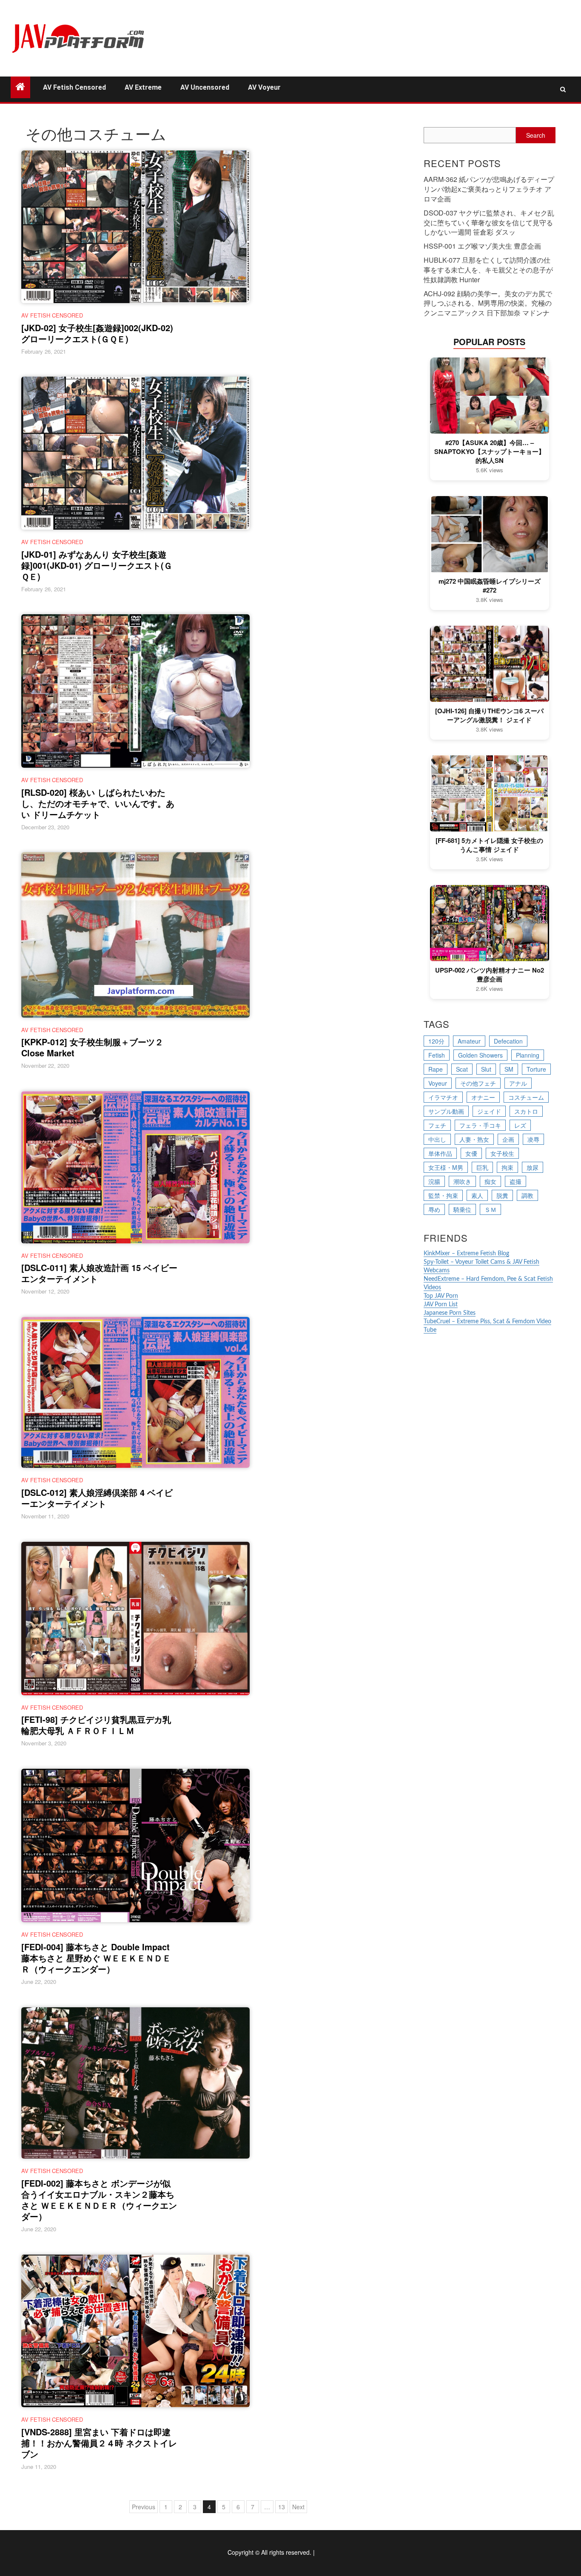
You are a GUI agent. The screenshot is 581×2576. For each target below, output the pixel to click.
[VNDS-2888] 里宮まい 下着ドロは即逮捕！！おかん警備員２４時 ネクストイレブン (99, 2443)
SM (509, 1069)
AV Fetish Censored (74, 87)
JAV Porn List (441, 1305)
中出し (437, 1139)
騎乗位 (462, 1209)
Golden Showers (480, 1055)
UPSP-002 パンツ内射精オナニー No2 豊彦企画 (490, 975)
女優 (471, 1153)
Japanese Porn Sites (450, 1313)
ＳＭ (490, 1209)
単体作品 (440, 1153)
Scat (462, 1069)
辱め (434, 1209)
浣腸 (434, 1181)
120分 (436, 1041)
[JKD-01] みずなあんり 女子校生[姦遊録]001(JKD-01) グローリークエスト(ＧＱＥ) (97, 565)
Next (298, 2507)
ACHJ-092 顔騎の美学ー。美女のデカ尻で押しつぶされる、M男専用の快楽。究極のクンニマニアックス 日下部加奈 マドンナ (488, 303)
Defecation (508, 1041)
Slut (486, 1069)
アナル (518, 1083)
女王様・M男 (446, 1167)
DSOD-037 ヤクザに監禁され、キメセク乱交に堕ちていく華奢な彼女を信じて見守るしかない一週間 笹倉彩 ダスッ (489, 223)
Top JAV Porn (441, 1296)
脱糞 (502, 1195)
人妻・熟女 (474, 1139)
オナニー (483, 1097)
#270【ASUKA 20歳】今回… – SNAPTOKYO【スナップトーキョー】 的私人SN (490, 452)
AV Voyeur (264, 87)
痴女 (490, 1181)
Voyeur (438, 1083)
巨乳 (482, 1167)
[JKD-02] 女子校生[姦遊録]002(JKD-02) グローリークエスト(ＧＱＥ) (97, 333)
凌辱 (533, 1139)
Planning (528, 1055)
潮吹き (462, 1181)
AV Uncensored (205, 87)
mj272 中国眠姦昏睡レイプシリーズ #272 (490, 586)
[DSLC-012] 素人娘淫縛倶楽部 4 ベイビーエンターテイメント (97, 1498)
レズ (520, 1125)
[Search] (563, 89)
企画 (508, 1139)
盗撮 (515, 1181)
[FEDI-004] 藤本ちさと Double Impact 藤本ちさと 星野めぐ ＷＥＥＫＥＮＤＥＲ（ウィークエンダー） (96, 1958)
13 (282, 2507)
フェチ (437, 1125)
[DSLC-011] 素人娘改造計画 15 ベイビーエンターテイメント (99, 1273)
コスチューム (526, 1097)
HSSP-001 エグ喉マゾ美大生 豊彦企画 (482, 246)
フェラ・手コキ (480, 1125)
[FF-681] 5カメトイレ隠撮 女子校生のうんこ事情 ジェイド (489, 845)
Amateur (469, 1041)
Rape (436, 1069)
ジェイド (489, 1111)
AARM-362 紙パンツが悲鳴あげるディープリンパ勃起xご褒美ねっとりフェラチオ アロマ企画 (489, 189)
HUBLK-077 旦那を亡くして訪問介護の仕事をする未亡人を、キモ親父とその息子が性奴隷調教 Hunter (488, 270)
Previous (144, 2507)
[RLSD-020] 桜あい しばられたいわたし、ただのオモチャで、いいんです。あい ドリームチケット (98, 803)
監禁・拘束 (443, 1195)
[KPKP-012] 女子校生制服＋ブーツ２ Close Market (92, 1047)
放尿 (533, 1167)
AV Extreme (143, 87)
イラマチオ (443, 1097)
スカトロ (526, 1111)
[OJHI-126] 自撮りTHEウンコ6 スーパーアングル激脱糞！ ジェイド (489, 715)
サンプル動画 (446, 1111)
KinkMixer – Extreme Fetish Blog (466, 1254)
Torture (536, 1069)
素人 (477, 1195)
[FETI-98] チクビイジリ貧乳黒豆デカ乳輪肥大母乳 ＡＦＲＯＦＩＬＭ (96, 1725)
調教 (527, 1195)
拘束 (507, 1167)
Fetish (437, 1055)
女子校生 (502, 1153)
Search (536, 135)
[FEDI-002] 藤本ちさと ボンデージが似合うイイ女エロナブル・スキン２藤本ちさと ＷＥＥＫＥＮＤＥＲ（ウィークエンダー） (99, 2200)
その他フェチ (478, 1083)
